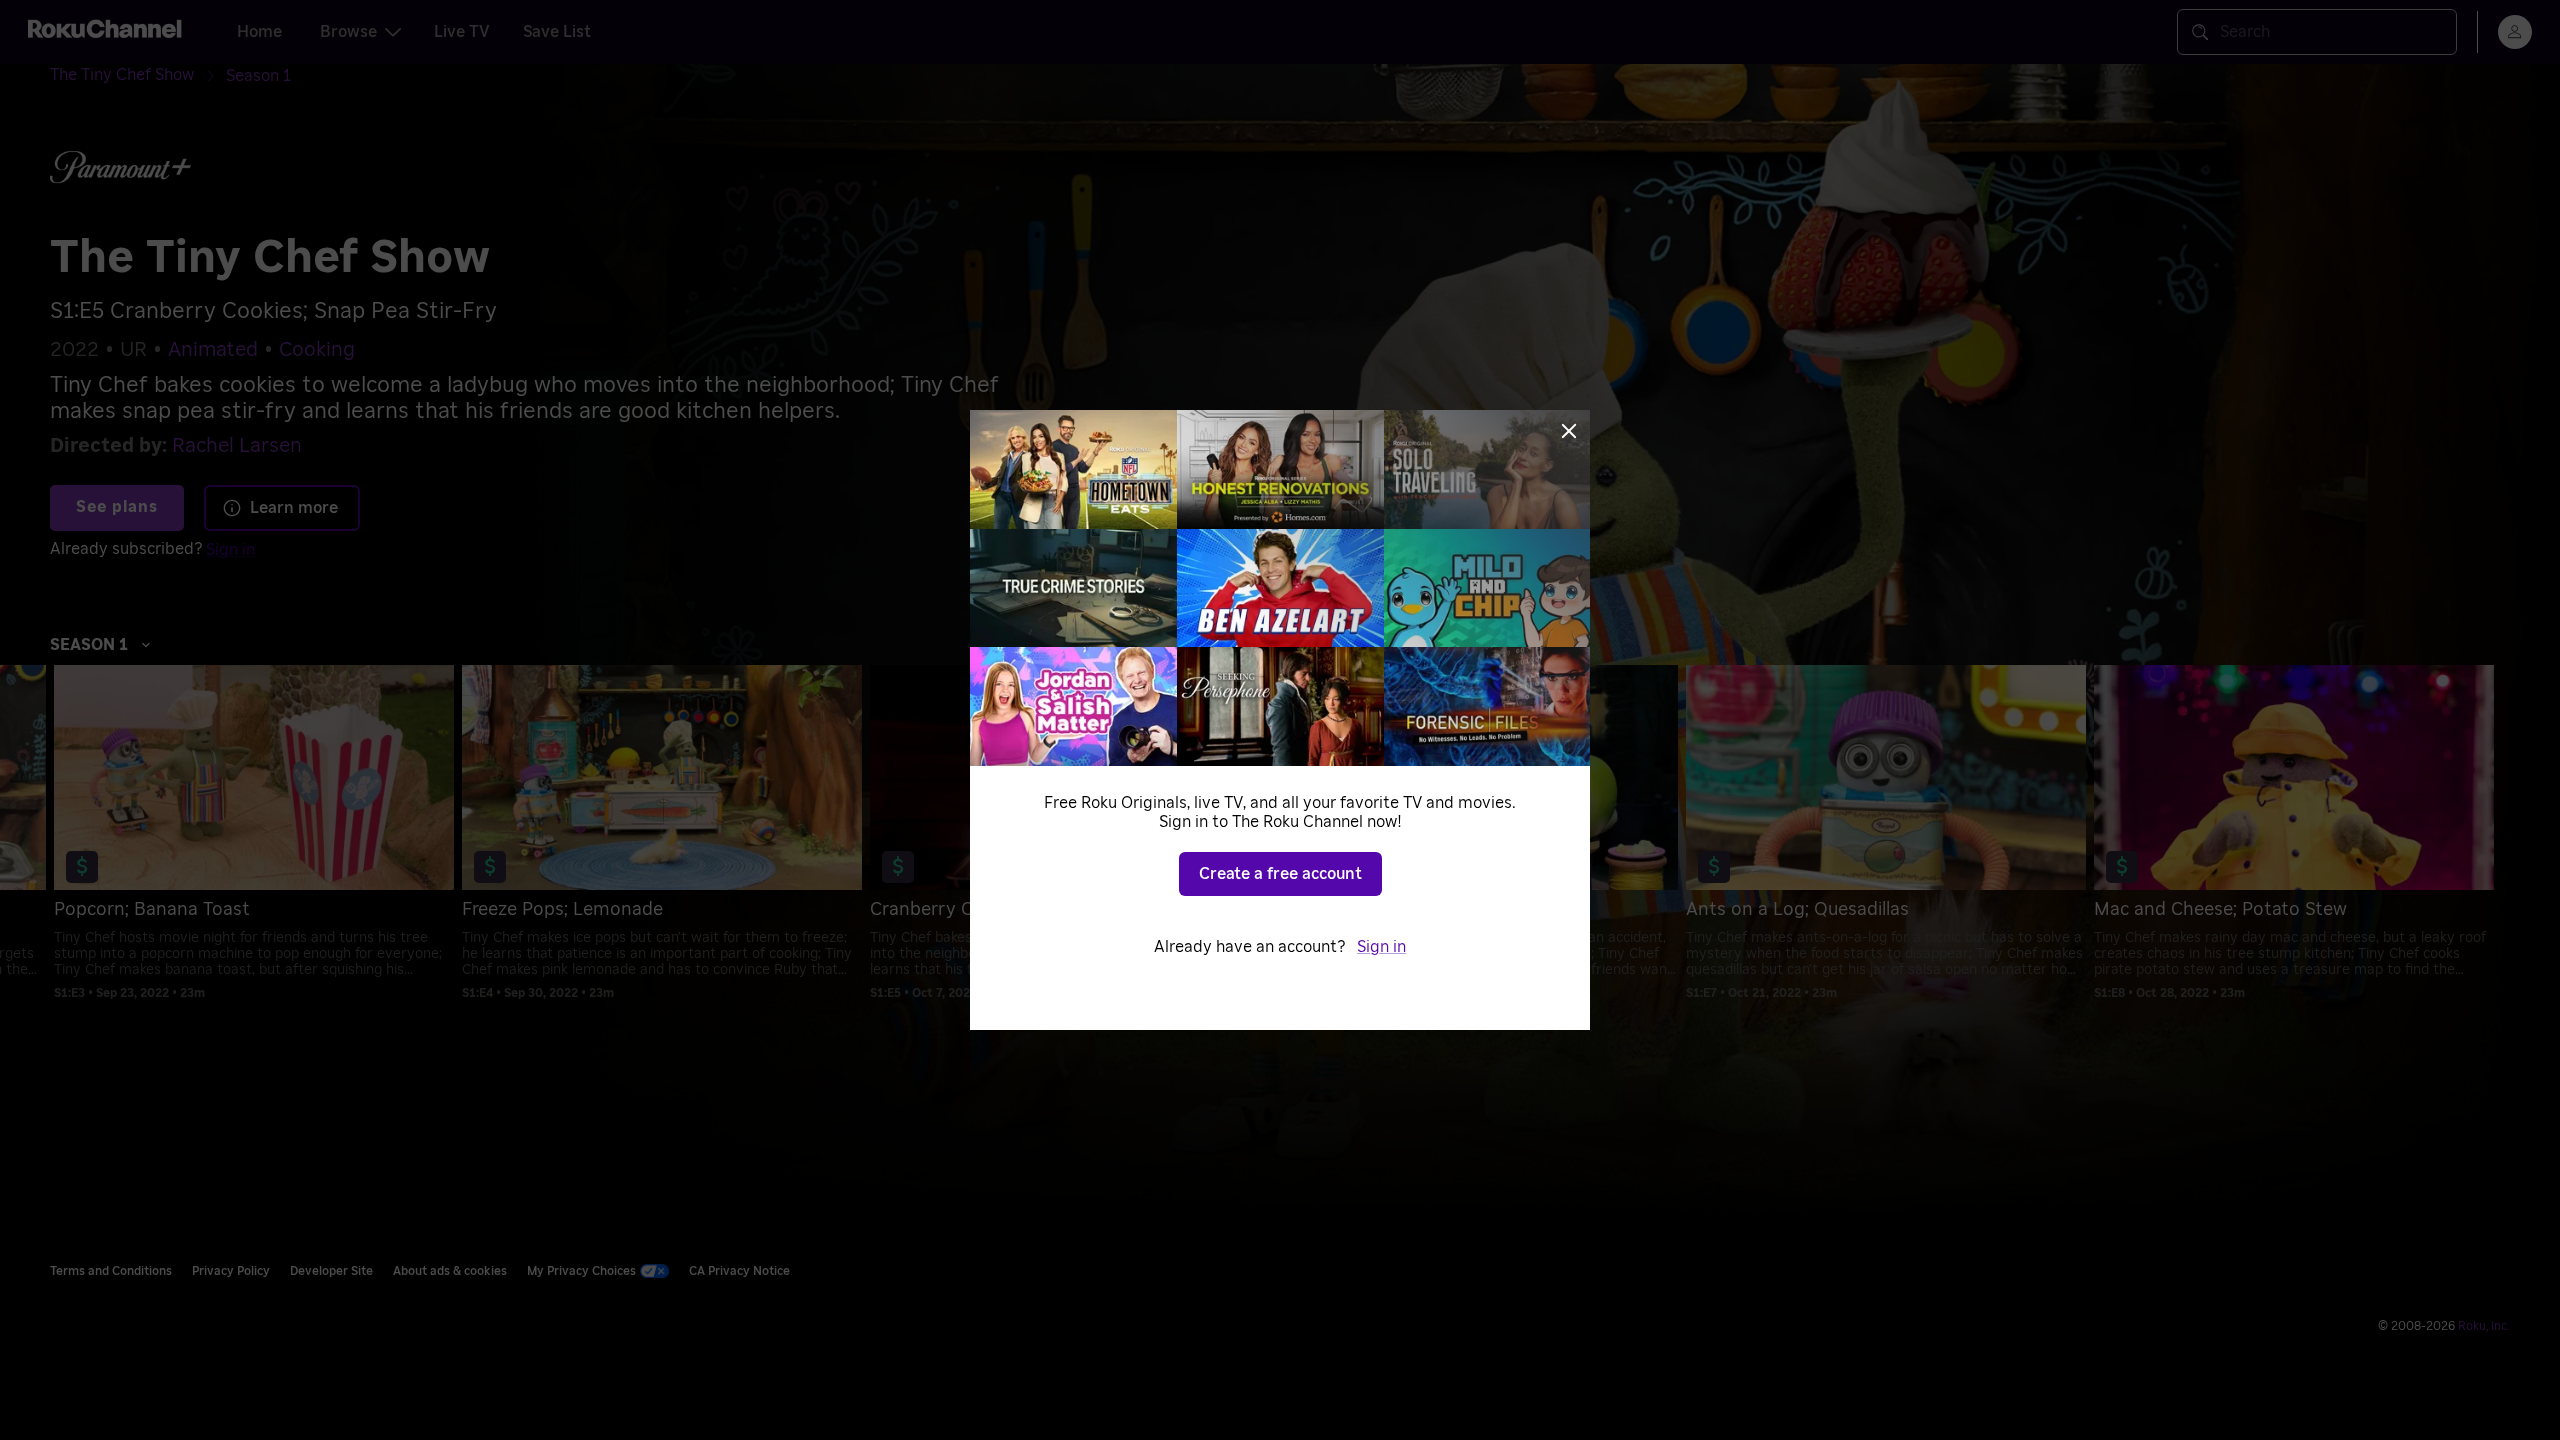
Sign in (1381, 947)
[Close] (1569, 431)
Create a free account (1280, 874)
